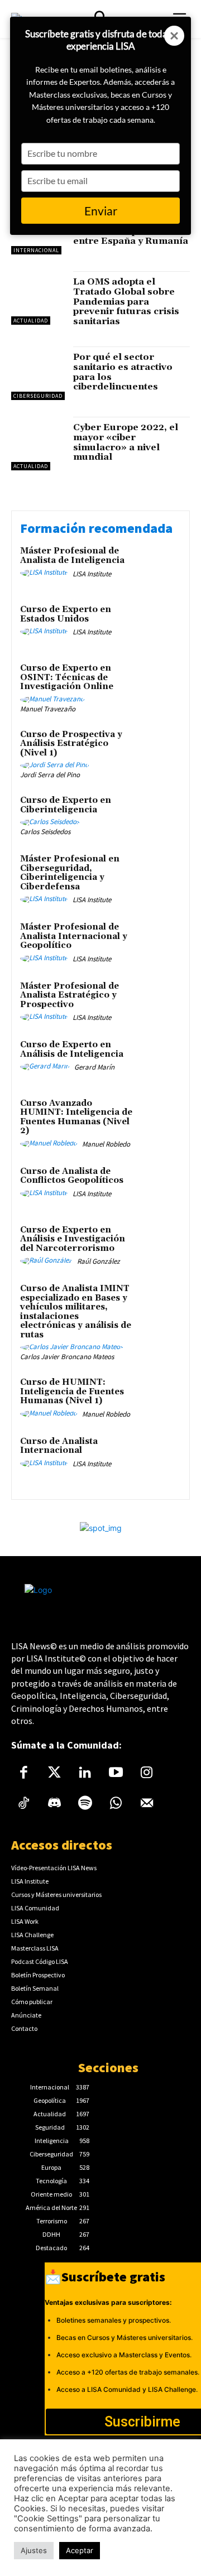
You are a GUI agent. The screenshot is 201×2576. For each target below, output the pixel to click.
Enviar (101, 211)
